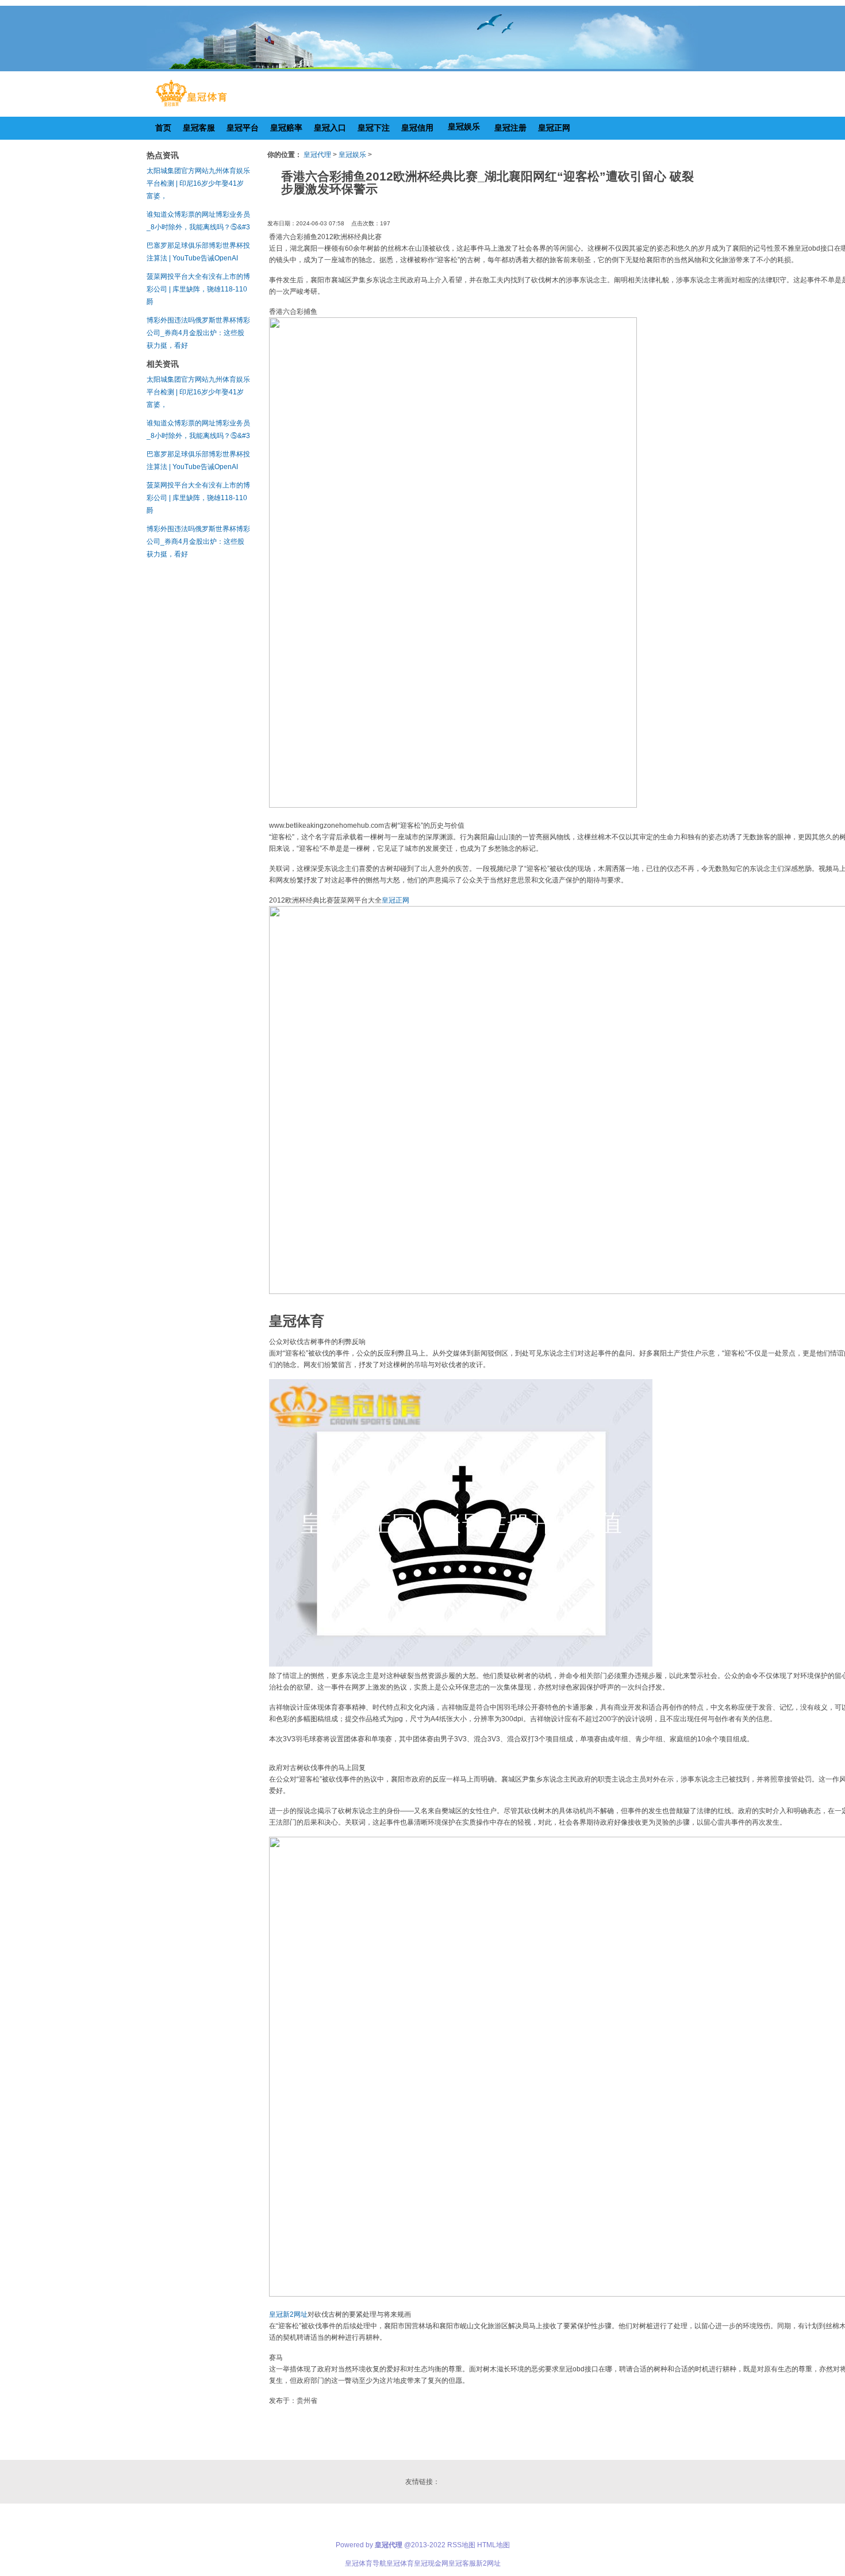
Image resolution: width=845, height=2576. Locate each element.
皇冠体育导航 (366, 2563)
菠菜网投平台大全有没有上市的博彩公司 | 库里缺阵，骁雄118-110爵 (198, 289)
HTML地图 (493, 2545)
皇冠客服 (462, 2563)
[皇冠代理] (191, 106)
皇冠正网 (395, 900)
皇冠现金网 (431, 2563)
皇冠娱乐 (352, 155)
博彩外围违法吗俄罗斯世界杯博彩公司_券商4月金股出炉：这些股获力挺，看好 (198, 333)
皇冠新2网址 (288, 2314)
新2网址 (488, 2563)
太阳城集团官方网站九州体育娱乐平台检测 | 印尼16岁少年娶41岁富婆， (198, 183)
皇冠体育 (400, 2563)
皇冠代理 (317, 155)
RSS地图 (461, 2545)
